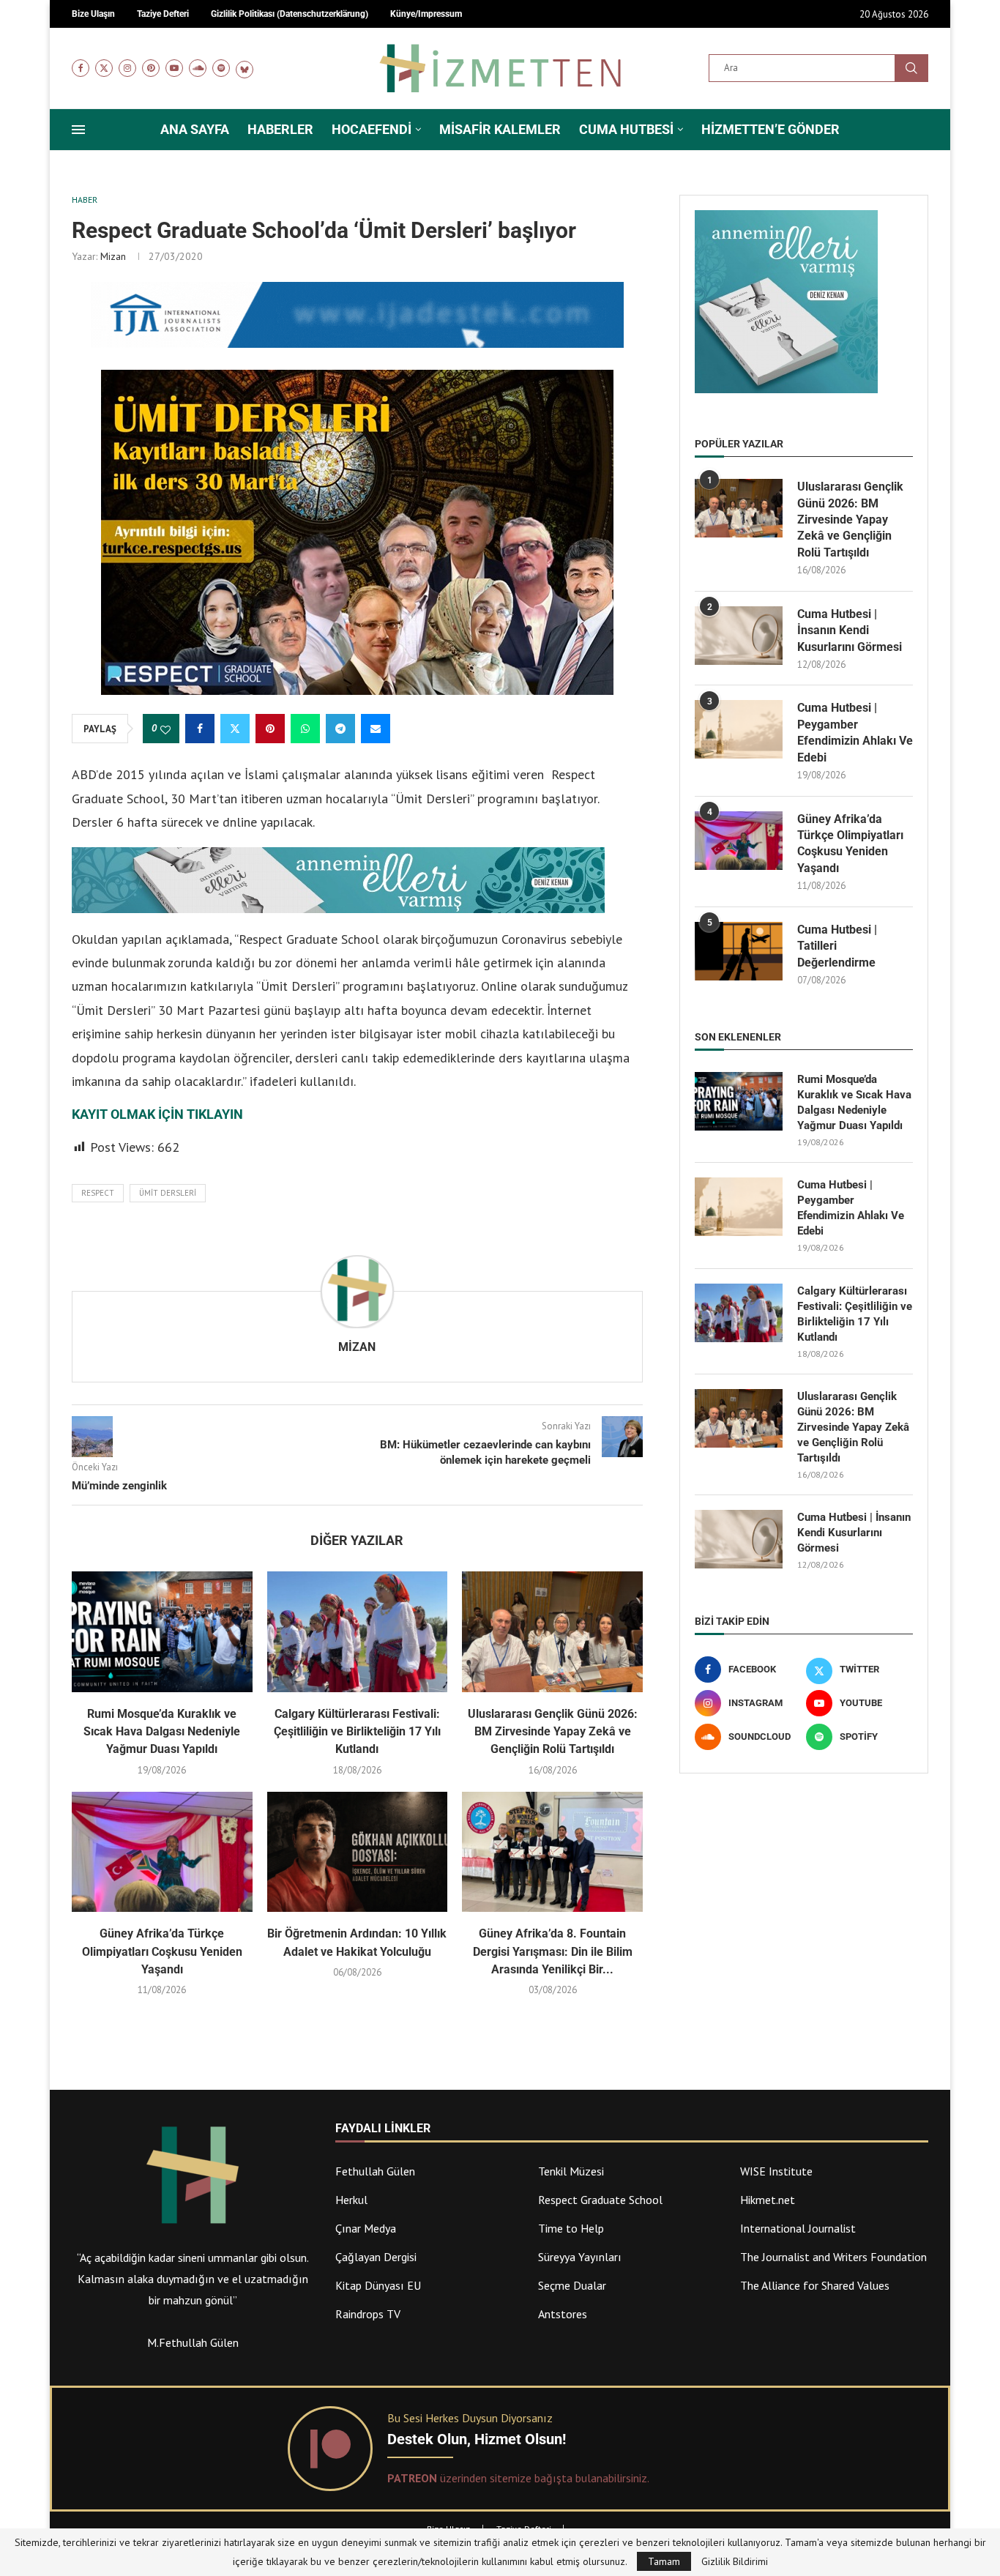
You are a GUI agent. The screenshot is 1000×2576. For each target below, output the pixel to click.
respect (98, 1193)
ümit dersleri (168, 1193)
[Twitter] (104, 68)
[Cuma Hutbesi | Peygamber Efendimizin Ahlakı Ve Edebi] (739, 729)
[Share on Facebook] (200, 729)
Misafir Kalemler (500, 129)
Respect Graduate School (600, 2200)
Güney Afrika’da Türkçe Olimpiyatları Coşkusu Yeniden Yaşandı (162, 1951)
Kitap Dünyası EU (378, 2285)
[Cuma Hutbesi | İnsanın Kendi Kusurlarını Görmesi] (739, 636)
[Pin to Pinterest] (270, 729)
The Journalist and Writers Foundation (833, 2257)
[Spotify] (221, 68)
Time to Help (571, 2228)
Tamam (664, 2561)
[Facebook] (81, 68)
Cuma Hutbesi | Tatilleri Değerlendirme (837, 946)
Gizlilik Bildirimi (735, 2561)
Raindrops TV (368, 2314)
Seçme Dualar (572, 2285)
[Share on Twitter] (235, 729)
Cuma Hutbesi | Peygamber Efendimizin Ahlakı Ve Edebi (855, 732)
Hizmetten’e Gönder (770, 129)
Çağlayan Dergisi (376, 2257)
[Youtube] (174, 68)
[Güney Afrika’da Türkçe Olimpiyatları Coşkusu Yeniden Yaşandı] (162, 1852)
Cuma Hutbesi (626, 129)
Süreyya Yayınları (580, 2257)
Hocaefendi (372, 129)
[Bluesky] (245, 68)
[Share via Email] (376, 729)
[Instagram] (127, 68)
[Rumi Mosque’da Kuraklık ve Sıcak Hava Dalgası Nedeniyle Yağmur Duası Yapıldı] (162, 1631)
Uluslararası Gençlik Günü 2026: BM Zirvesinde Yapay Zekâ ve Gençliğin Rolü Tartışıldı (553, 1732)
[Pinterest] (151, 68)
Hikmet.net (768, 2200)
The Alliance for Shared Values (815, 2285)
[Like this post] (165, 729)
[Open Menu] (78, 130)
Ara (911, 68)
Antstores (563, 2314)
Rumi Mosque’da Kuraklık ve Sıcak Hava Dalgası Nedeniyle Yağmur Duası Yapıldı (162, 1732)
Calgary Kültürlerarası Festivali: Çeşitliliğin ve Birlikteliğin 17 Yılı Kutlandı (357, 1732)
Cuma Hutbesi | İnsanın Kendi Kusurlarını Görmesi (850, 630)
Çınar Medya (366, 2228)
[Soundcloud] (198, 68)
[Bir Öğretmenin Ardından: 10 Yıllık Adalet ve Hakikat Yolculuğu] (358, 1852)
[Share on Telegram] (340, 729)
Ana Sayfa (195, 129)
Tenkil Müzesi (571, 2171)
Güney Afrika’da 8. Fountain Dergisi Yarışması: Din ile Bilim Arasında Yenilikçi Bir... (553, 1951)
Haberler (280, 129)
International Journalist (798, 2228)
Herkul (351, 2200)
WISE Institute (776, 2171)
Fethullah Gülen (375, 2171)
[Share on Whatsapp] (305, 729)
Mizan (113, 256)
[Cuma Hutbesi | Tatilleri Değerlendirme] (739, 951)
